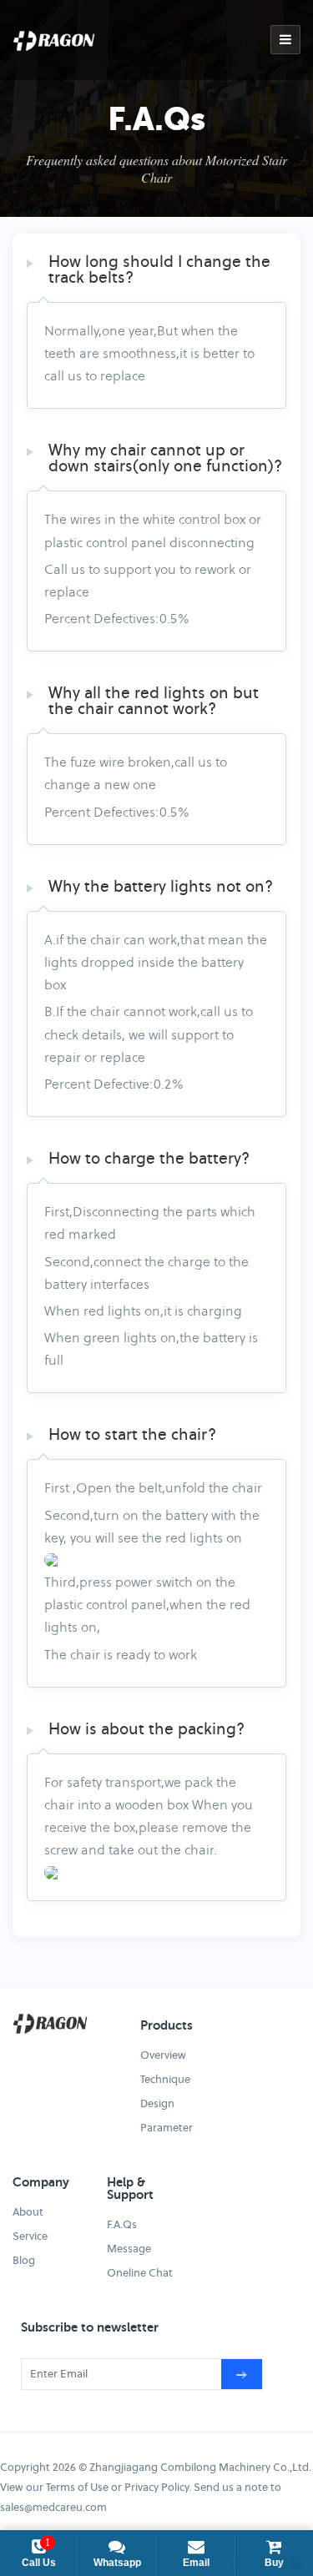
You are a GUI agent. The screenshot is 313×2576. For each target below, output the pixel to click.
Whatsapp (117, 2563)
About (28, 2212)
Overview (163, 2055)
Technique (165, 2079)
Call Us (39, 2553)
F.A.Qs (122, 2224)
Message (129, 2249)
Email (196, 2563)
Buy (274, 2563)
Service (30, 2236)
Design (157, 2103)
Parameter (167, 2128)
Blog (24, 2260)
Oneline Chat (140, 2273)
